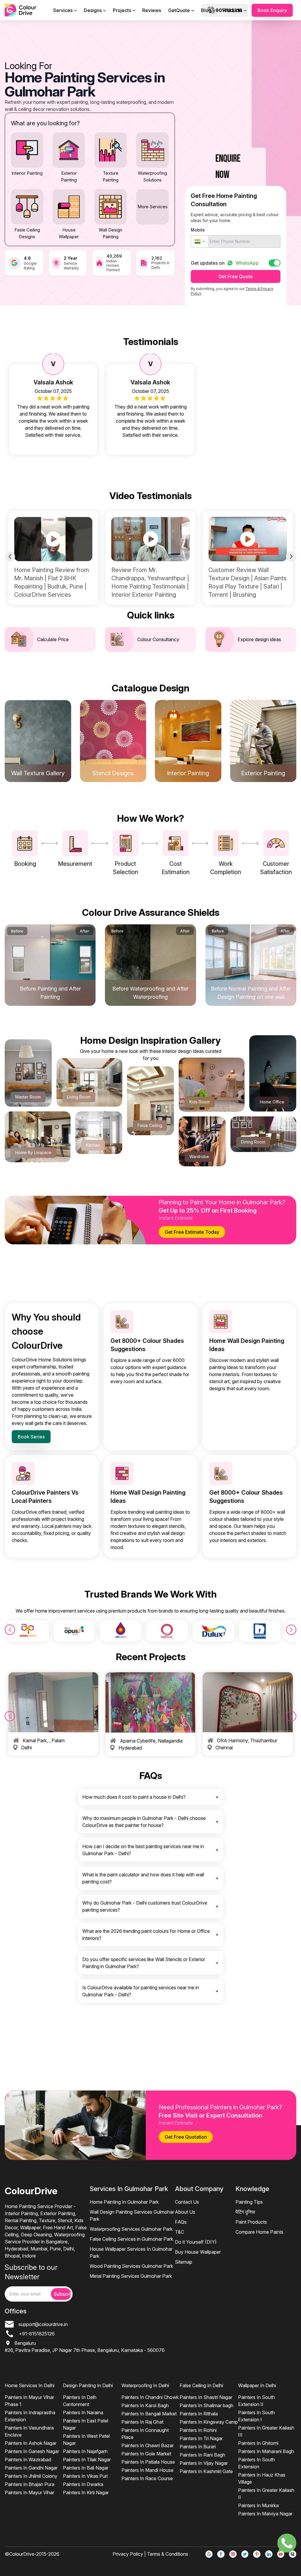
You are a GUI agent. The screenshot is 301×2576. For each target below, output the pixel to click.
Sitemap (184, 2262)
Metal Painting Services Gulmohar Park (131, 2276)
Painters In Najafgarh (85, 2451)
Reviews (152, 10)
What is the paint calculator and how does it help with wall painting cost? (143, 1878)
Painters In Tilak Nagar (87, 2460)
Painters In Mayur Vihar (29, 2492)
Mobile (198, 230)
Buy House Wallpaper (198, 2252)
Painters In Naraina (83, 2412)
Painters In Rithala (199, 2414)
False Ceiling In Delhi (201, 2385)
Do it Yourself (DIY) (196, 2242)
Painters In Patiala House (148, 2462)
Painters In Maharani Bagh (266, 2451)
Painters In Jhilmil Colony (31, 2476)
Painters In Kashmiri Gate (206, 2471)
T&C (179, 2232)
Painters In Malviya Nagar (265, 2514)
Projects (122, 10)
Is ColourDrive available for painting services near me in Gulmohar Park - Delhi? (141, 1991)
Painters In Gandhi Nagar (31, 2468)
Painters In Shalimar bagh (206, 2405)
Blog (206, 10)
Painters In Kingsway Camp (209, 2422)
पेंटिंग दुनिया (245, 2212)
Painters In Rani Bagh (202, 2455)
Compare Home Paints (259, 2232)
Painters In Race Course (147, 2478)
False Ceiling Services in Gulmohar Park (131, 2239)
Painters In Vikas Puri (85, 2476)
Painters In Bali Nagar (86, 2468)
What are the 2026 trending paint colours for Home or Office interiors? (146, 1935)
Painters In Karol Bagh (145, 2405)
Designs (93, 10)
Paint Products (251, 2222)
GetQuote (179, 10)
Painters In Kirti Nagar (86, 2492)
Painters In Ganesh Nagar (32, 2451)
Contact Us (187, 2202)
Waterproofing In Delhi (145, 2385)
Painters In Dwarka (83, 2484)
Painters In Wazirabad (28, 2460)
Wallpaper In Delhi (257, 2385)
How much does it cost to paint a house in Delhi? (134, 1797)
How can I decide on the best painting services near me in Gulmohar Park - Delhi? (143, 1850)
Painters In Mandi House (147, 2470)
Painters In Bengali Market (149, 2414)
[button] (199, 241)
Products (232, 10)
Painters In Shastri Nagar (206, 2397)
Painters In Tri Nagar (201, 2438)
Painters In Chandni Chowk (150, 2397)
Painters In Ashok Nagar (31, 2443)
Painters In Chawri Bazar (148, 2445)
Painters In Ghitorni (258, 2443)
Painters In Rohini (198, 2430)
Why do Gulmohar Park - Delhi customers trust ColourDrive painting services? (145, 1906)
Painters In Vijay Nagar (204, 2463)
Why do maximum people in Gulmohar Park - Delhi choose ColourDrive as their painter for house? (144, 1822)
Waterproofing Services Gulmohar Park (131, 2229)
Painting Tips (249, 2202)
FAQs (181, 2222)
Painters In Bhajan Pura (30, 2484)
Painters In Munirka (258, 2505)
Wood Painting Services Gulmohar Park (131, 2266)
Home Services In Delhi (30, 2385)
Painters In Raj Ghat (142, 2422)
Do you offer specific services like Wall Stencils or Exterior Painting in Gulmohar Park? (144, 1963)
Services (63, 10)
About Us (185, 2212)
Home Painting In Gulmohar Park (124, 2202)
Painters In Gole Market (146, 2454)
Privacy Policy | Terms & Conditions (150, 2554)
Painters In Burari (198, 2447)
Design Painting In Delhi (88, 2385)
